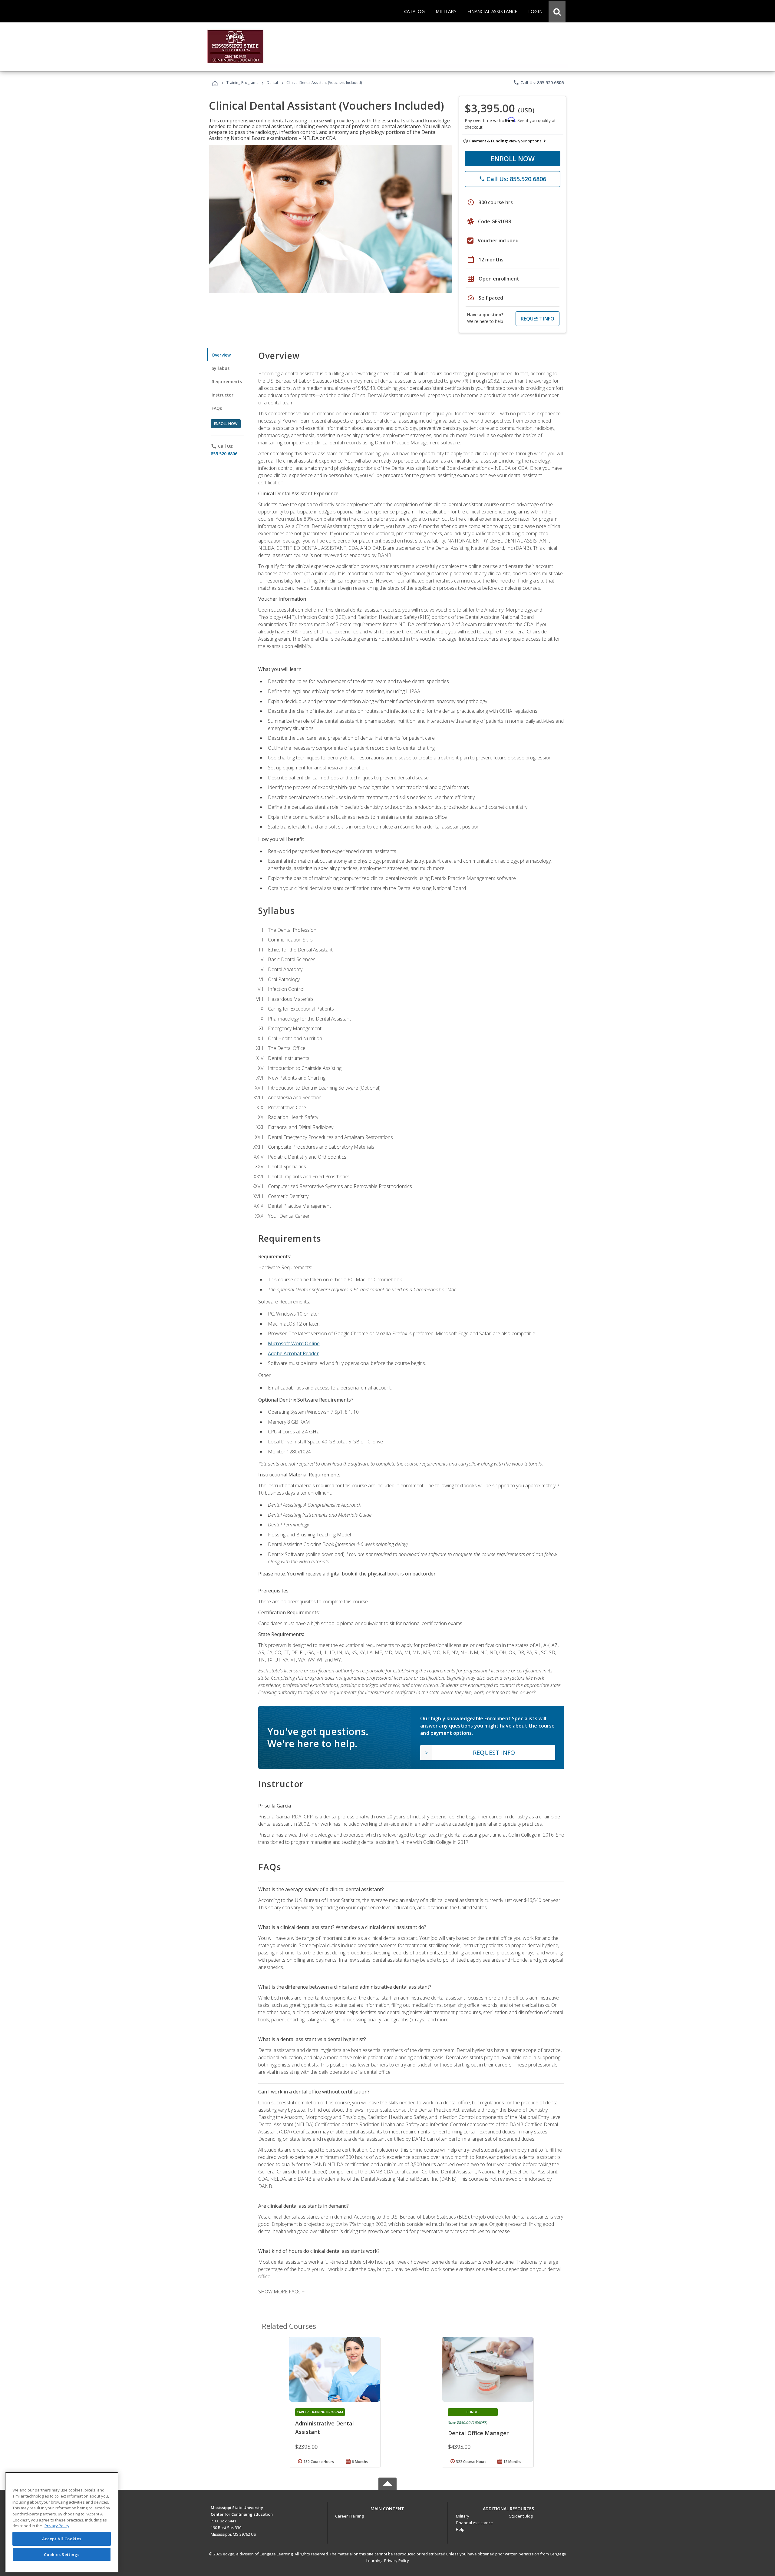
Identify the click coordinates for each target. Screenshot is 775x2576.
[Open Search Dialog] (557, 11)
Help (460, 2529)
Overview (221, 355)
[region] (62, 2522)
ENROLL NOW (513, 158)
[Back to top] (387, 2507)
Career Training (349, 2516)
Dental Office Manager (478, 2433)
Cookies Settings (62, 2554)
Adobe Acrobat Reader (293, 1353)
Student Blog (521, 2516)
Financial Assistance (474, 2523)
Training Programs (242, 83)
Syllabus (221, 368)
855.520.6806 (224, 454)
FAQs (217, 408)
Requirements (227, 382)
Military (463, 2516)
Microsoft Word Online (294, 1343)
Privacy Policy (397, 2561)
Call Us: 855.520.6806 (538, 82)
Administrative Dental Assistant (325, 2428)
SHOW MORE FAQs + (281, 2292)
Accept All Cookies (62, 2539)
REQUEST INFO (538, 319)
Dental (272, 83)
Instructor (223, 395)
